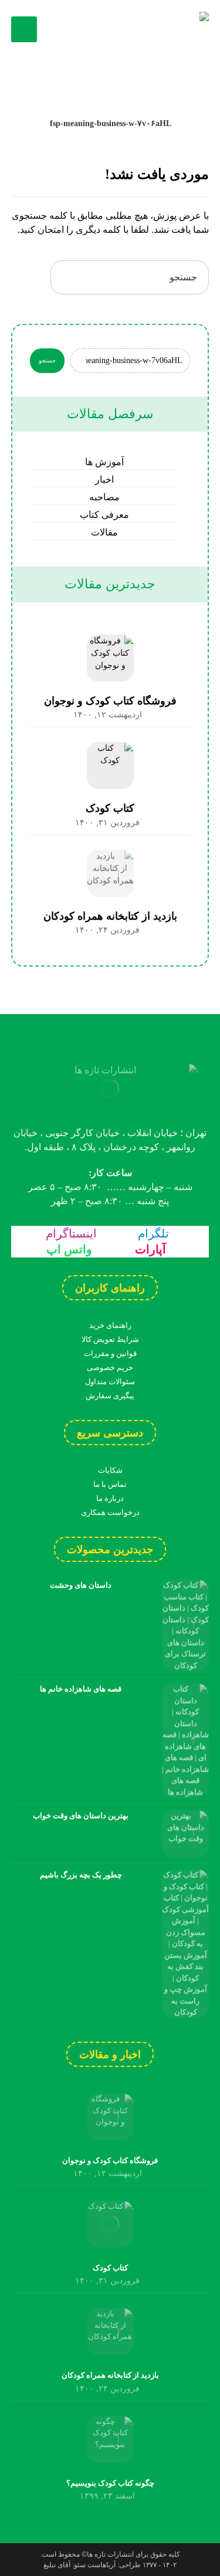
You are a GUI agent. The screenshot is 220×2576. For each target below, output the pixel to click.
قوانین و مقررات (110, 1353)
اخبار (104, 479)
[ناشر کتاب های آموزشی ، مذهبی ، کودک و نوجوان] (150, 29)
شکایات (110, 1470)
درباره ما (110, 1498)
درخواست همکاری (110, 1512)
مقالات (104, 532)
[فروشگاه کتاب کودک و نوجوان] (110, 658)
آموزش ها (104, 462)
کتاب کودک (110, 808)
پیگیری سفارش (110, 1396)
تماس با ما (110, 1484)
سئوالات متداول (110, 1382)
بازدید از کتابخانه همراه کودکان (110, 916)
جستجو (47, 360)
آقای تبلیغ (57, 2565)
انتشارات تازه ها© (107, 2554)
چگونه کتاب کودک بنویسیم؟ (110, 2483)
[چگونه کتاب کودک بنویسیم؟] (110, 2439)
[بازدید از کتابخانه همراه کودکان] (110, 873)
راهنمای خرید (110, 1325)
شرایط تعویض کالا (110, 1339)
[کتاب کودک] (110, 765)
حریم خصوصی (110, 1367)
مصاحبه (104, 497)
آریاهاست (101, 2565)
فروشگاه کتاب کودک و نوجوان (110, 701)
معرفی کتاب (104, 515)
